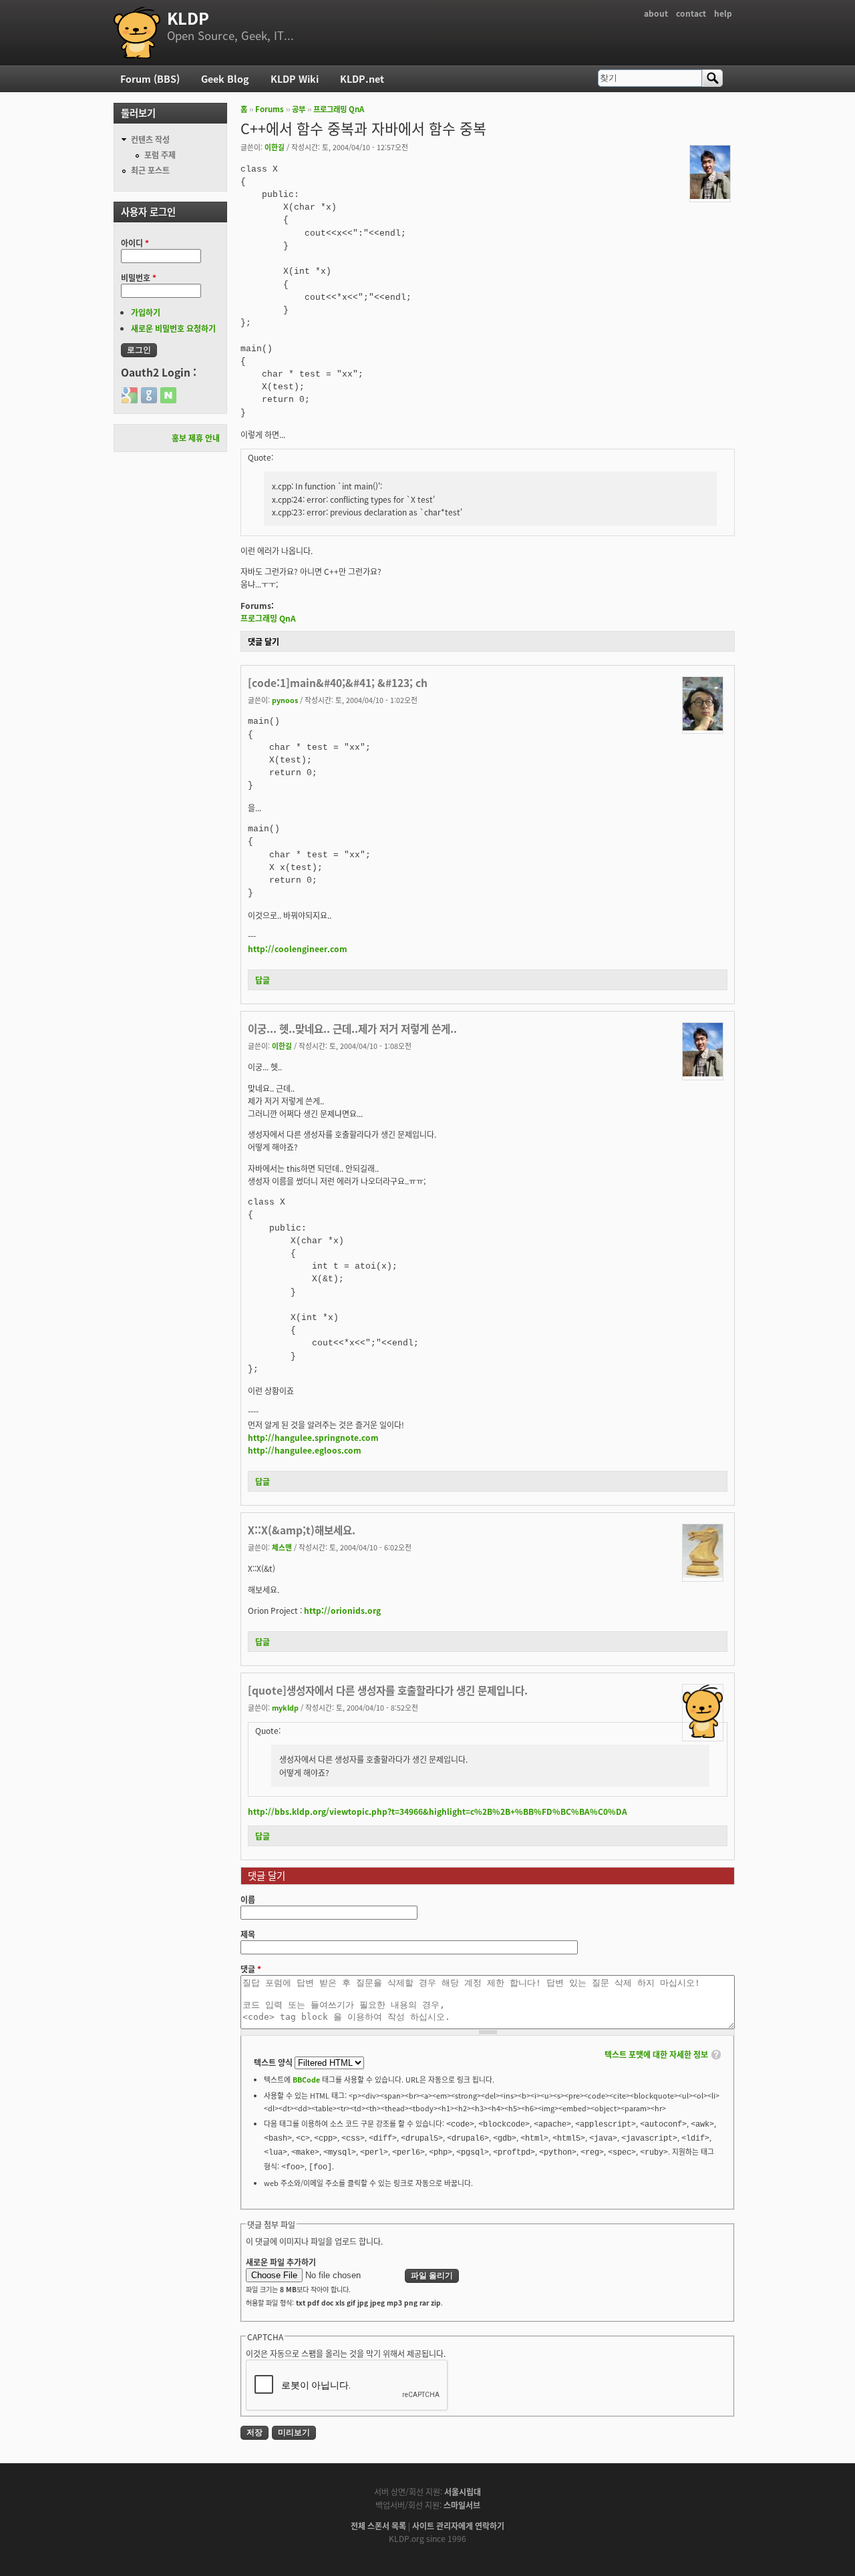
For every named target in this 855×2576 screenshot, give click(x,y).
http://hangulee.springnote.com (313, 1437)
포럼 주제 (160, 155)
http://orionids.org (342, 1610)
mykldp (285, 1707)
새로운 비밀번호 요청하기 (173, 328)
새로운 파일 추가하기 (281, 2262)
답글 (263, 980)
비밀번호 (139, 277)
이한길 (275, 147)
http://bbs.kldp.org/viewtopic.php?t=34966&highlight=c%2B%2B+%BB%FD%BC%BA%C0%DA (438, 1811)
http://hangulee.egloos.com (305, 1450)
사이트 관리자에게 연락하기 (458, 2526)
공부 (299, 109)
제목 (248, 1934)
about (656, 13)
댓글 (251, 1969)
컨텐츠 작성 (150, 139)
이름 (248, 1899)
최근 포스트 (150, 170)
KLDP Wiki (295, 78)
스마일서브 (462, 2505)
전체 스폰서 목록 (378, 2526)
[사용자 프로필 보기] (710, 195)
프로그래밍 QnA (339, 109)
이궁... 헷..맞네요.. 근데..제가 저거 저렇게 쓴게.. (352, 1028)
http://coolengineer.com (298, 948)
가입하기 (146, 312)
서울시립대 (463, 2492)
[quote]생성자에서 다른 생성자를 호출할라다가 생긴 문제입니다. (388, 1690)
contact (691, 13)
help (723, 13)
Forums (270, 109)
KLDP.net (362, 78)
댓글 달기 (264, 641)
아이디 (135, 243)
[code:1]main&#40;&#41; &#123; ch (338, 682)
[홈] (137, 33)
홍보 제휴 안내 (196, 438)
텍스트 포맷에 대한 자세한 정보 (656, 2054)
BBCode (306, 2079)
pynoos (285, 700)
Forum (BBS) (150, 78)
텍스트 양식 (274, 2062)
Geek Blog (225, 78)
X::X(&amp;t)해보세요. (302, 1530)
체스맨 (282, 1547)
